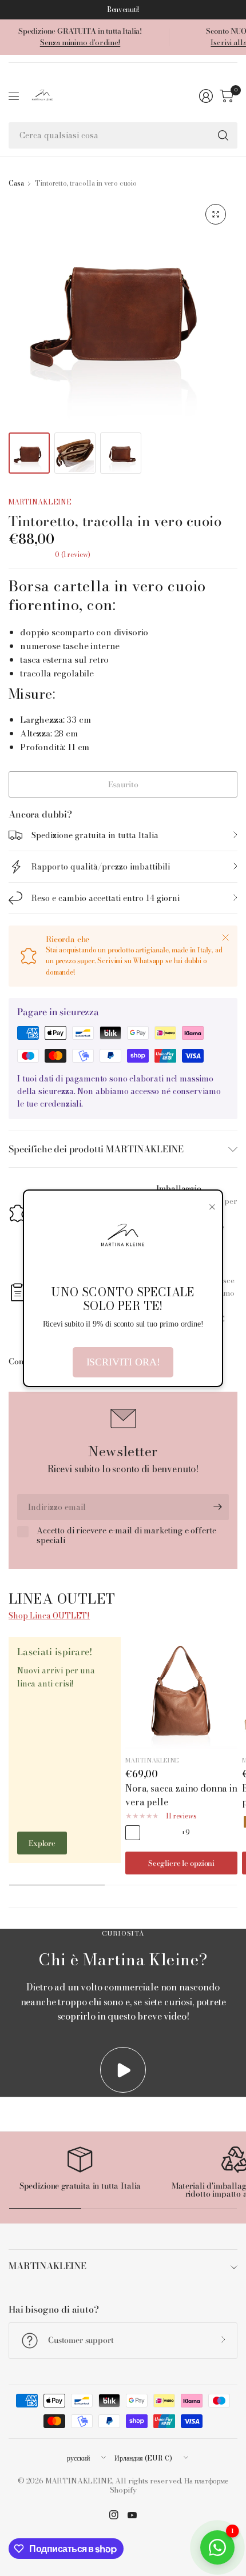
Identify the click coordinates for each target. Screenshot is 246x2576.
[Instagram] (114, 2515)
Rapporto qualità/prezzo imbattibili (101, 867)
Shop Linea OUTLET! (49, 1616)
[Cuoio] (133, 1833)
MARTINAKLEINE (40, 502)
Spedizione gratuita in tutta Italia (95, 835)
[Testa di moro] (150, 1833)
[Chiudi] (225, 938)
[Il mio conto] (206, 96)
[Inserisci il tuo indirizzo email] (217, 1507)
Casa (16, 183)
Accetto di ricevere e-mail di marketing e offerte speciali (126, 1536)
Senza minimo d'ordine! (80, 42)
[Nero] (168, 1833)
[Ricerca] (223, 135)
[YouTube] (132, 2515)
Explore (42, 1843)
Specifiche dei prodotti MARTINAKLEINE (96, 1149)
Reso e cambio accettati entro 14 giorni (106, 898)
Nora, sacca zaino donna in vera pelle (181, 1795)
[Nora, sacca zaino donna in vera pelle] (181, 1693)
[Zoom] (216, 214)
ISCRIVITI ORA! (123, 1362)
